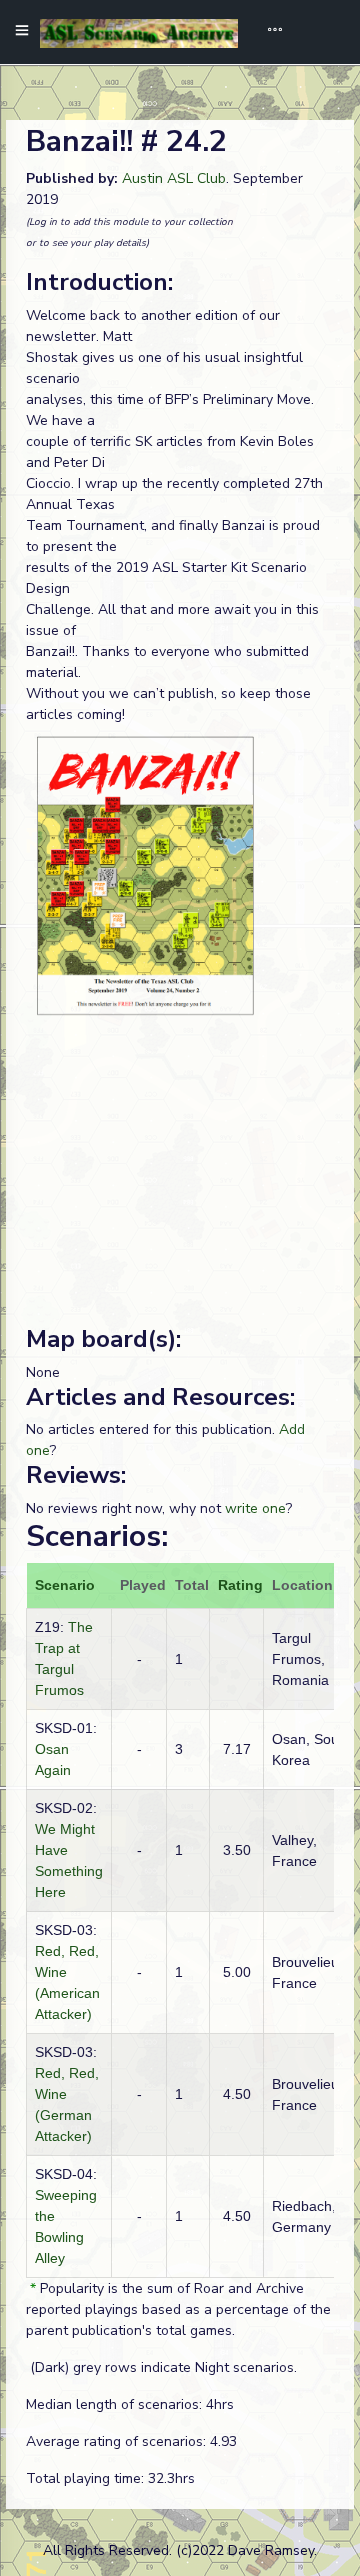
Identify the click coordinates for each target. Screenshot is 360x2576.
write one (255, 1508)
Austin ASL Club (174, 178)
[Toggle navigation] (268, 32)
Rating (240, 1585)
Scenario (65, 1585)
